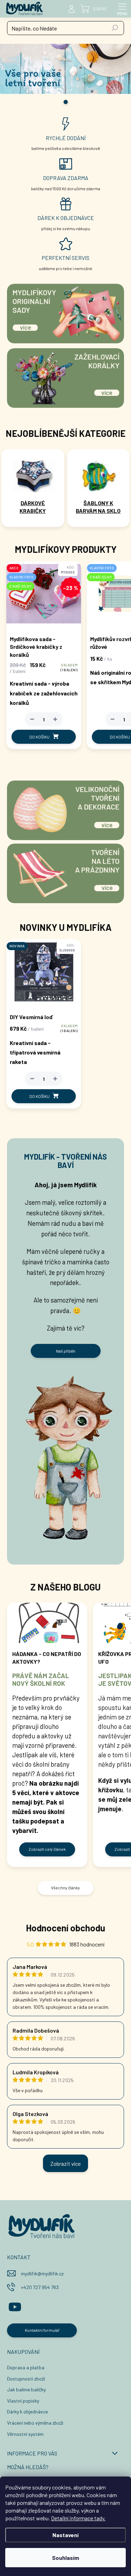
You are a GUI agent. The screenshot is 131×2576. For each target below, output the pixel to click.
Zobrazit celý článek (47, 1849)
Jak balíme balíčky (26, 2389)
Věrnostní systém (25, 2434)
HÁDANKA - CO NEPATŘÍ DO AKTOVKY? (47, 1658)
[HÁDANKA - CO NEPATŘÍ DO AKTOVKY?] (47, 1623)
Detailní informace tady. (78, 2518)
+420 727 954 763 (40, 2287)
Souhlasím (65, 2558)
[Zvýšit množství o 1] (55, 719)
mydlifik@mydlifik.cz (42, 2273)
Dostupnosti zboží (26, 2379)
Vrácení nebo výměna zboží (35, 2423)
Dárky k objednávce (27, 2412)
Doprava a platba (26, 2367)
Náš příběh (66, 1351)
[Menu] (122, 9)
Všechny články (65, 1888)
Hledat (115, 28)
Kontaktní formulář (42, 2330)
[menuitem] (33, 507)
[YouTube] (15, 2306)
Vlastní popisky (23, 2401)
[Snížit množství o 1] (32, 719)
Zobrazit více (65, 2163)
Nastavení (65, 2535)
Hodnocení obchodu (65, 1928)
